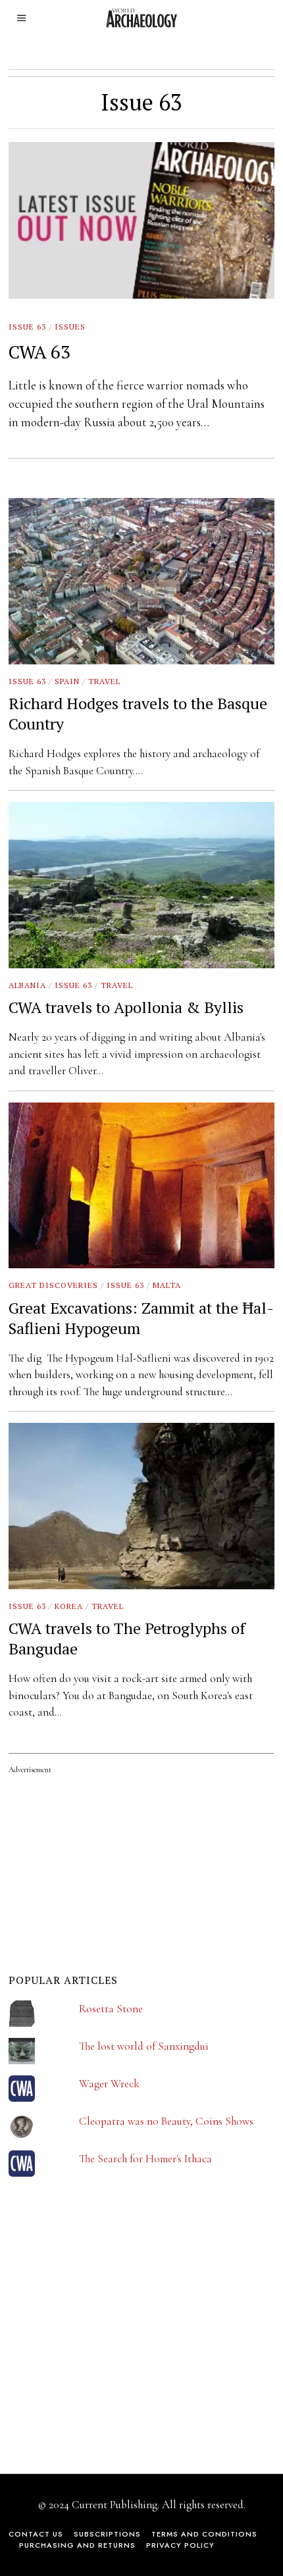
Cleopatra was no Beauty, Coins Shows (166, 2121)
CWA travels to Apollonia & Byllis (126, 1007)
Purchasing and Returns (77, 2545)
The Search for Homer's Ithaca (145, 2159)
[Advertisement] (107, 2334)
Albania (27, 985)
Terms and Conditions (204, 2534)
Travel (104, 681)
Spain (67, 681)
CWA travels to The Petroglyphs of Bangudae (127, 1638)
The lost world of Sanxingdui (144, 2046)
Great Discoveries (53, 1285)
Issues (70, 327)
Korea (69, 1606)
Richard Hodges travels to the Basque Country (138, 713)
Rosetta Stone (111, 2009)
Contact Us (36, 2534)
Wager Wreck (109, 2084)
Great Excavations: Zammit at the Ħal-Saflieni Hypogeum (141, 1318)
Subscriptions (107, 2534)
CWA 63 (39, 352)
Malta (167, 1285)
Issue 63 (27, 327)
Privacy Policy (180, 2545)
